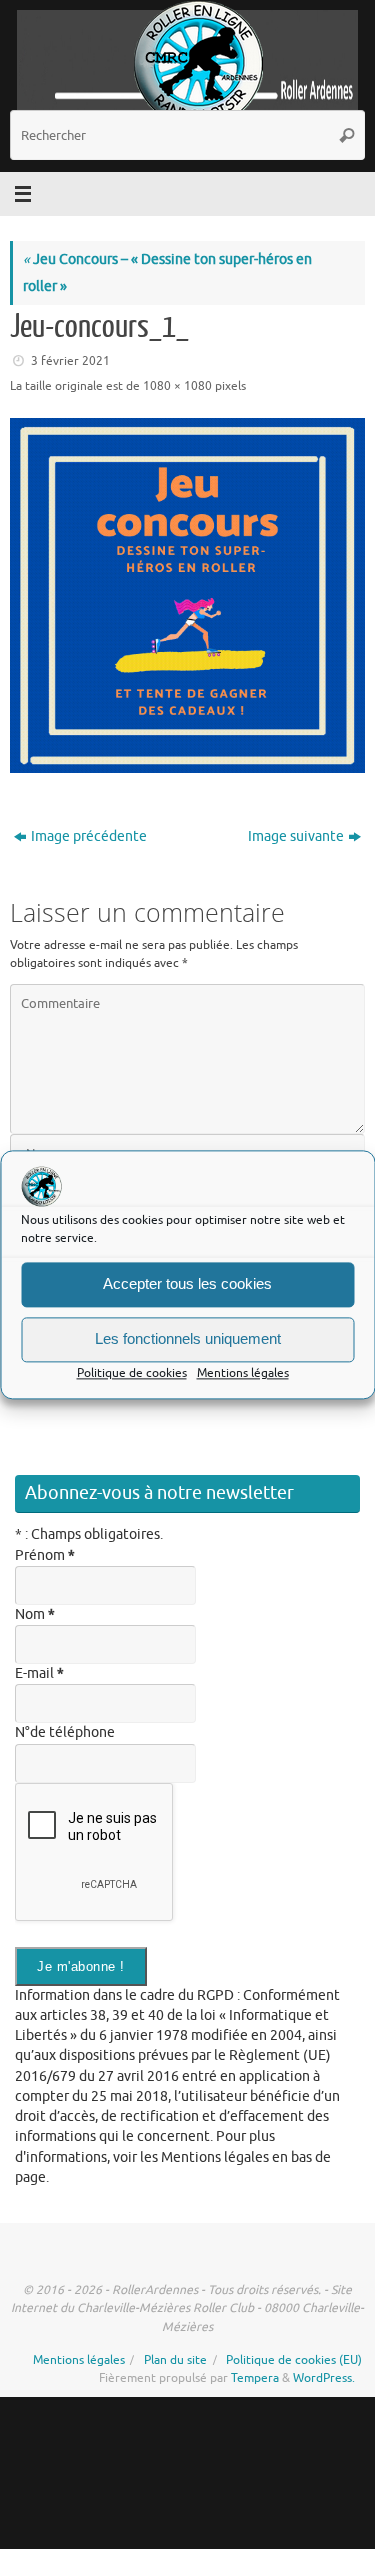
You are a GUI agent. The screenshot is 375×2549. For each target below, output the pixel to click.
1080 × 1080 (177, 386)
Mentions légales (243, 1373)
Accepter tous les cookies (187, 1283)
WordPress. (324, 2378)
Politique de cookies (132, 1373)
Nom (35, 1614)
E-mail (39, 1673)
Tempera (255, 2378)
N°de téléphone (65, 1732)
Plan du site (175, 2360)
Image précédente (89, 836)
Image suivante (296, 836)
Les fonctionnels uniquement (188, 1338)
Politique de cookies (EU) (294, 2360)
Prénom (45, 1555)
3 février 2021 (70, 361)
